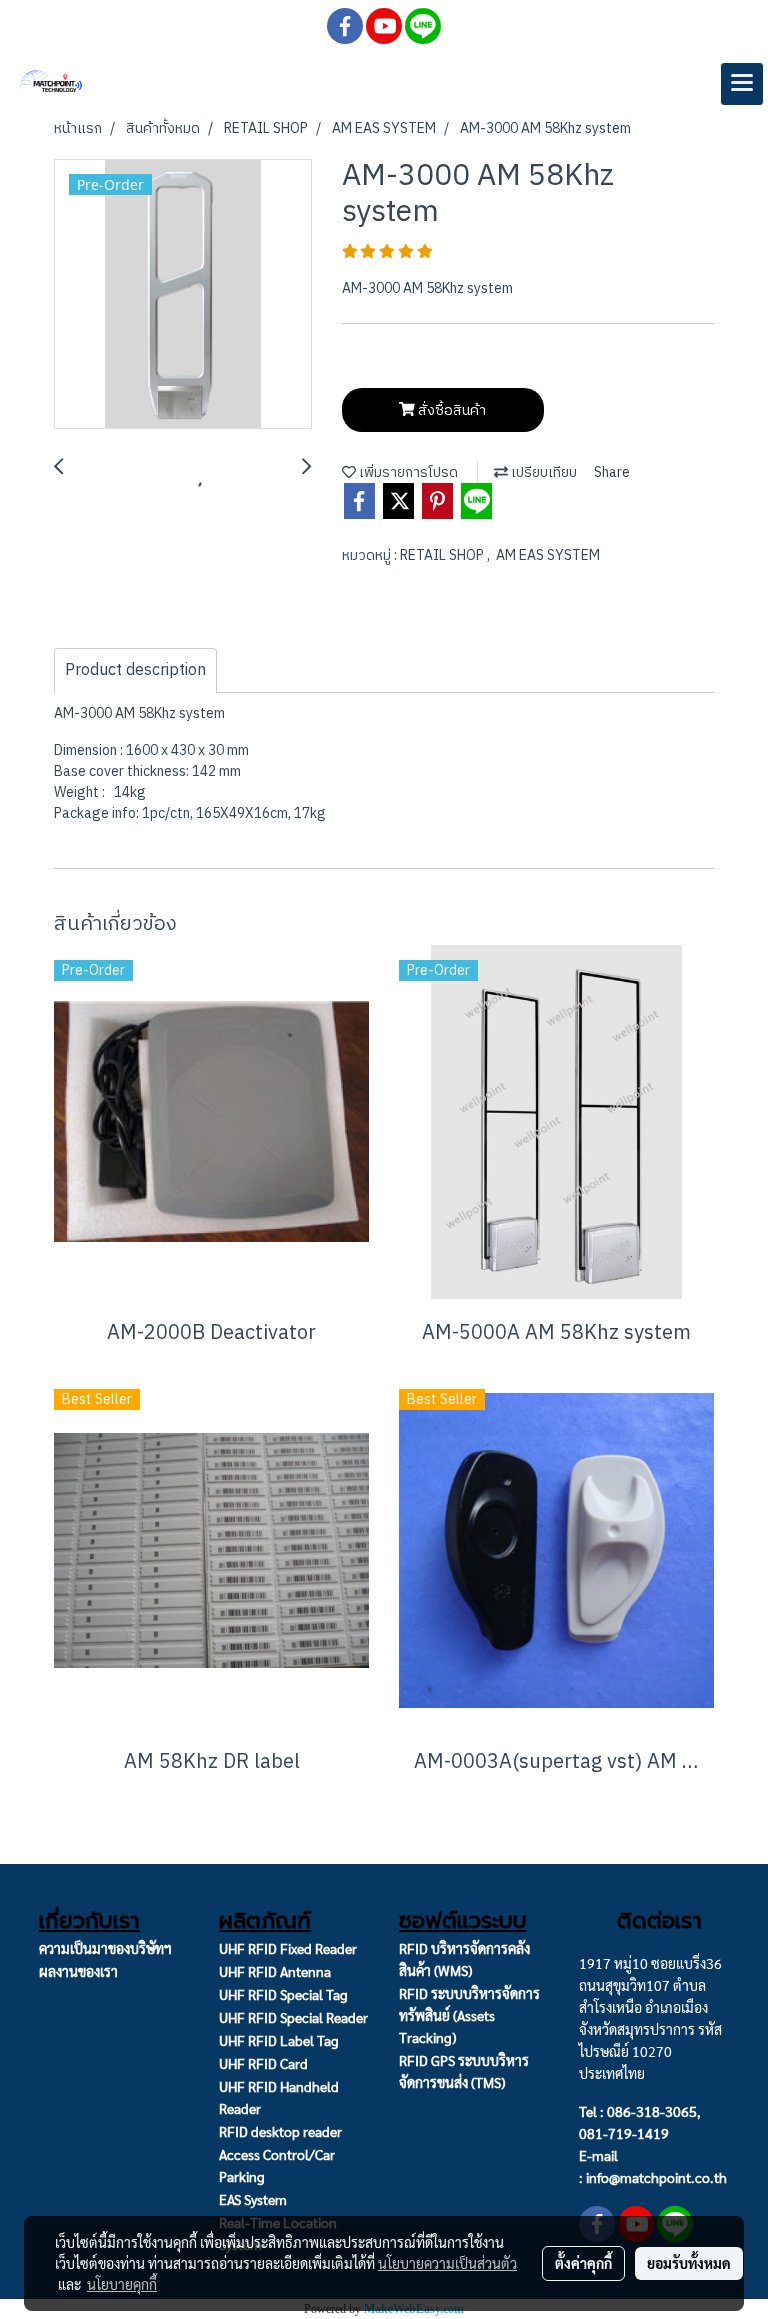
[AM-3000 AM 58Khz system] (183, 295)
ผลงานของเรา (78, 1971)
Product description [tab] (135, 670)
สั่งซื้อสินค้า (450, 410)
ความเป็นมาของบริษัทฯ (105, 1948)
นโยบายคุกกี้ (122, 2284)
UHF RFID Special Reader (293, 2017)
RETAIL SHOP (443, 555)
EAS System (253, 2199)
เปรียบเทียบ (542, 472)
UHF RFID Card (263, 2063)
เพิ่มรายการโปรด (407, 472)
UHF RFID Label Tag (279, 2040)
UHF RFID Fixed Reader (288, 1948)
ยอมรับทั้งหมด (689, 2263)
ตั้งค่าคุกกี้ (583, 2263)
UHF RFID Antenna (275, 1971)
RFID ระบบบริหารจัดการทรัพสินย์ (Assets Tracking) (469, 2015)
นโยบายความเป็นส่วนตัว (447, 2263)
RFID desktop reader (280, 2131)
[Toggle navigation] (742, 84)
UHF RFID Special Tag (283, 1994)
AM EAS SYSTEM (548, 555)
